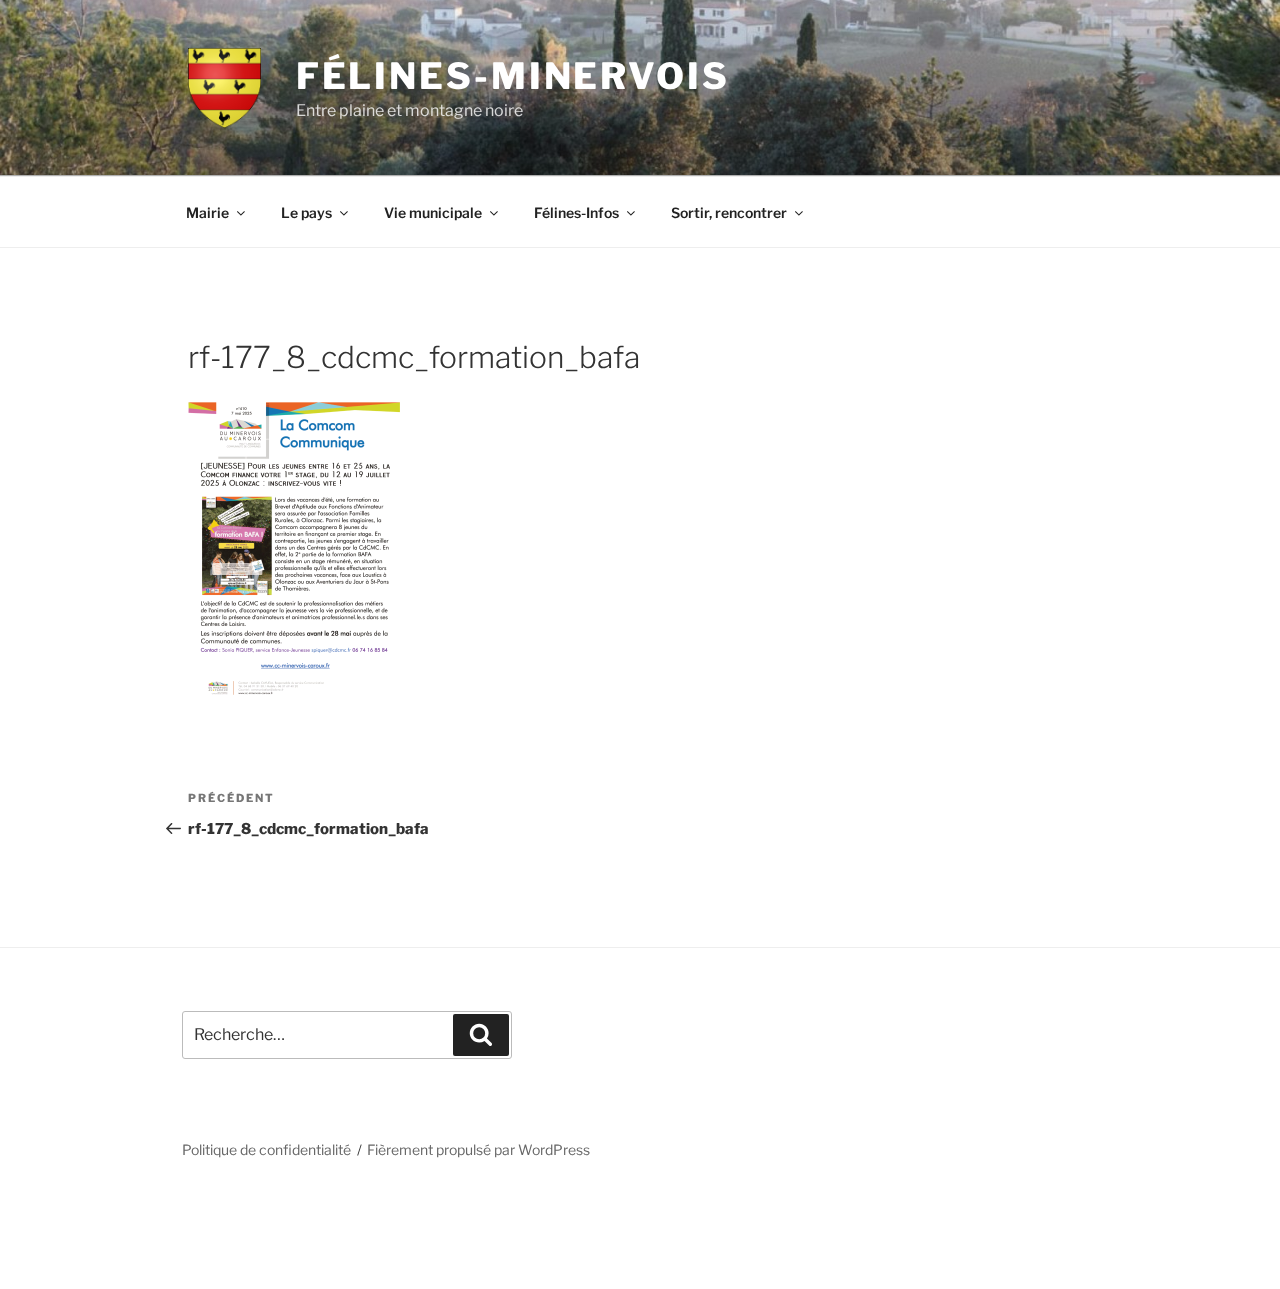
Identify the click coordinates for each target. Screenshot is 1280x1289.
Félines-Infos (576, 212)
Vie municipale (433, 212)
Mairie (207, 212)
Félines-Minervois (513, 76)
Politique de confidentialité (266, 1149)
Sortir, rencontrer (729, 212)
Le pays (306, 212)
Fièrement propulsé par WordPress (478, 1149)
